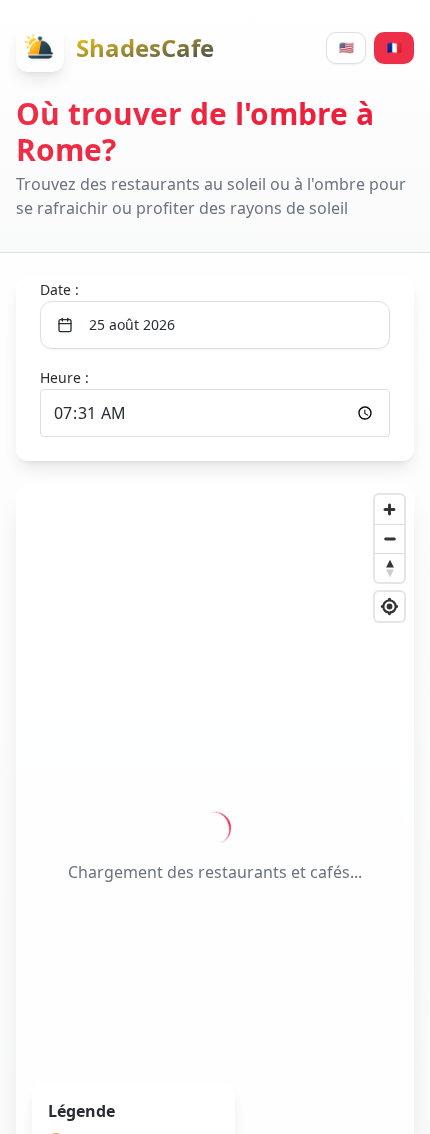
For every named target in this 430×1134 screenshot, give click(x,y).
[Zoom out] (389, 538)
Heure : (64, 377)
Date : (59, 289)
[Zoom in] (389, 509)
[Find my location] (389, 606)
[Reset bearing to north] (389, 567)
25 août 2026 (132, 324)
